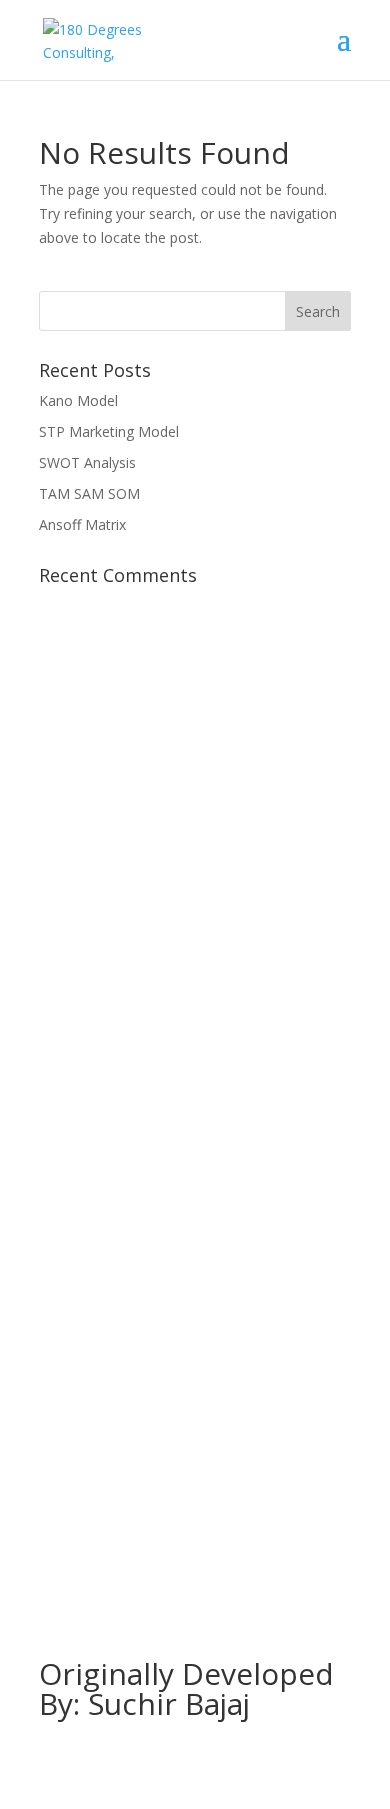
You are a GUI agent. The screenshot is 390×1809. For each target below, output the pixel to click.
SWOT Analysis (87, 462)
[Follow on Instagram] (195, 1475)
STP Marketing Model (109, 431)
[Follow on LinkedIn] (235, 1475)
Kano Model (78, 400)
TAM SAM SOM (89, 493)
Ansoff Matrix (82, 524)
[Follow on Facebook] (155, 1475)
